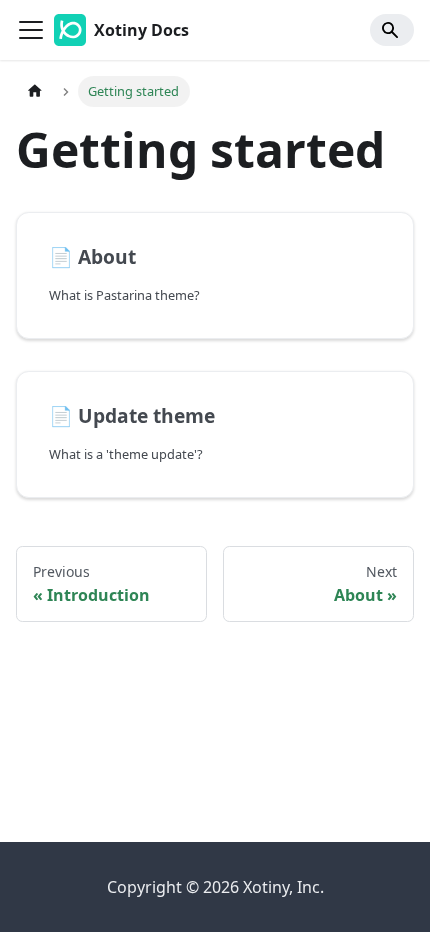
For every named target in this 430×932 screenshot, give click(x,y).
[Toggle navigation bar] (31, 30)
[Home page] (35, 91)
